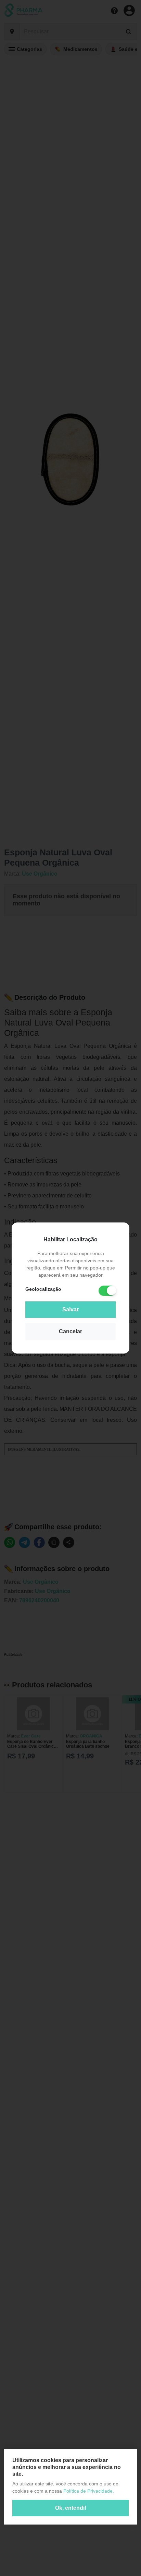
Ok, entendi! (71, 2508)
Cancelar (70, 1331)
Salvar (70, 1309)
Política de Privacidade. (89, 2491)
